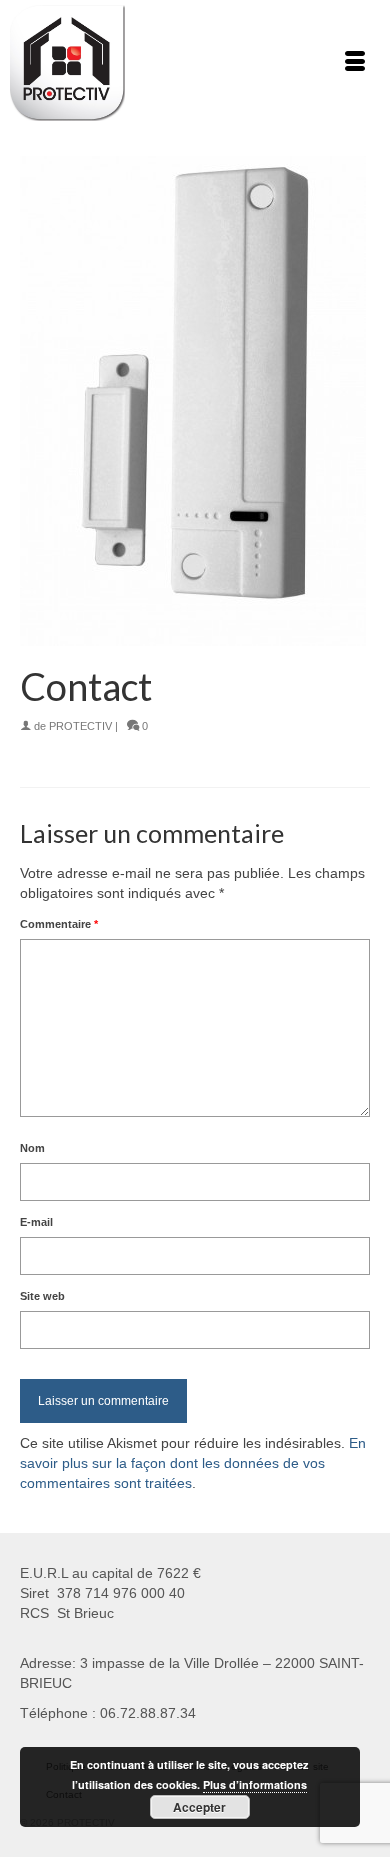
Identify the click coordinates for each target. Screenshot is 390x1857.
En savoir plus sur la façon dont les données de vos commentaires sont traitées (193, 1463)
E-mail (36, 1222)
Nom (32, 1148)
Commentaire (59, 924)
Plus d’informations (255, 1784)
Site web (42, 1296)
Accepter (199, 1807)
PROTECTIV (80, 726)
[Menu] (355, 63)
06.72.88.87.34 (148, 1713)
